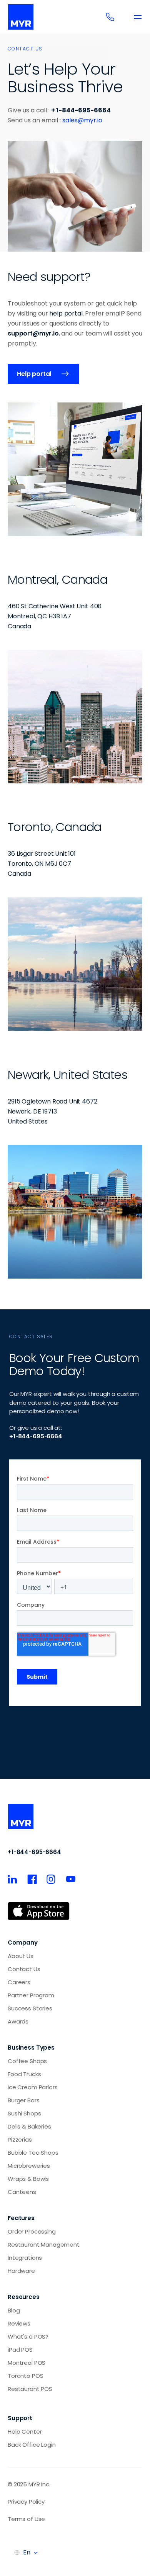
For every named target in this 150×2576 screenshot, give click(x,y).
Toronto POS (25, 2376)
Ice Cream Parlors (32, 2087)
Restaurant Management (44, 2245)
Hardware (21, 2271)
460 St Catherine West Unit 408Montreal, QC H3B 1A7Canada (55, 616)
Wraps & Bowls (28, 2179)
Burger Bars (23, 2100)
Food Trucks (24, 2074)
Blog (14, 2310)
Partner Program (31, 1995)
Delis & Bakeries (29, 2126)
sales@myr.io (82, 120)
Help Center (25, 2432)
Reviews (19, 2323)
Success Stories (30, 2008)
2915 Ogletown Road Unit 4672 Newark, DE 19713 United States (53, 1111)
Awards (18, 2021)
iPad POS (20, 2350)
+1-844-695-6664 (34, 1852)
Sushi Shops (24, 2113)
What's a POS (27, 2336)
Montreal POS (27, 2363)
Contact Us (24, 1969)
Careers (19, 1982)
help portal (66, 313)
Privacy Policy (26, 2502)
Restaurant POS (30, 2389)
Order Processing (32, 2231)
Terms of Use (26, 2519)
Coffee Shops (27, 2061)
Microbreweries (29, 2166)
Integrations (25, 2258)
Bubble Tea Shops (33, 2153)
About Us (21, 1956)
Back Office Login (32, 2445)
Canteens (22, 2192)
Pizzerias (20, 2139)
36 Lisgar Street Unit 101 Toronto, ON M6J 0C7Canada (42, 864)
